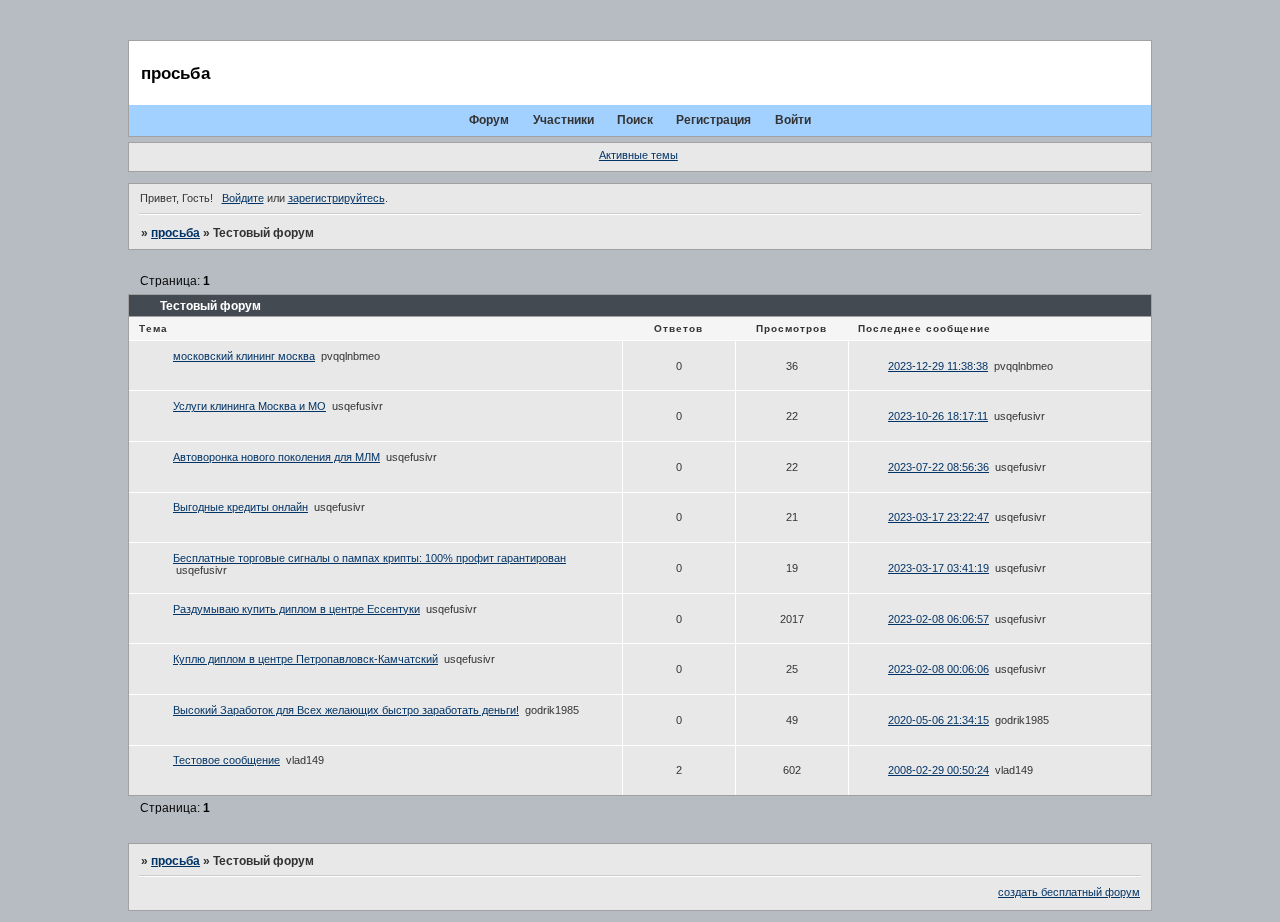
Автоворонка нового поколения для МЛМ (276, 457)
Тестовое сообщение (226, 760)
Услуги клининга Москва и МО (249, 406)
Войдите (243, 198)
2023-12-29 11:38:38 (938, 366)
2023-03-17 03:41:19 (938, 568)
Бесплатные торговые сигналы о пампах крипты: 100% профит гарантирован (369, 558)
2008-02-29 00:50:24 (938, 770)
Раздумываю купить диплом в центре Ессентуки (296, 609)
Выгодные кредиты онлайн (240, 507)
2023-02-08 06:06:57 (938, 619)
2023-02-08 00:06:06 (938, 669)
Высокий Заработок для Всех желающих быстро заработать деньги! (346, 710)
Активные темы (638, 155)
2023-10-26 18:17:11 (938, 416)
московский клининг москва (244, 356)
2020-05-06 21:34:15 (938, 720)
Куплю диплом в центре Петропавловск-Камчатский (305, 659)
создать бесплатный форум (1069, 892)
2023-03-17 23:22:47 (938, 517)
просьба (175, 233)
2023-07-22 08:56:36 (938, 467)
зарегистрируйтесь (336, 198)
